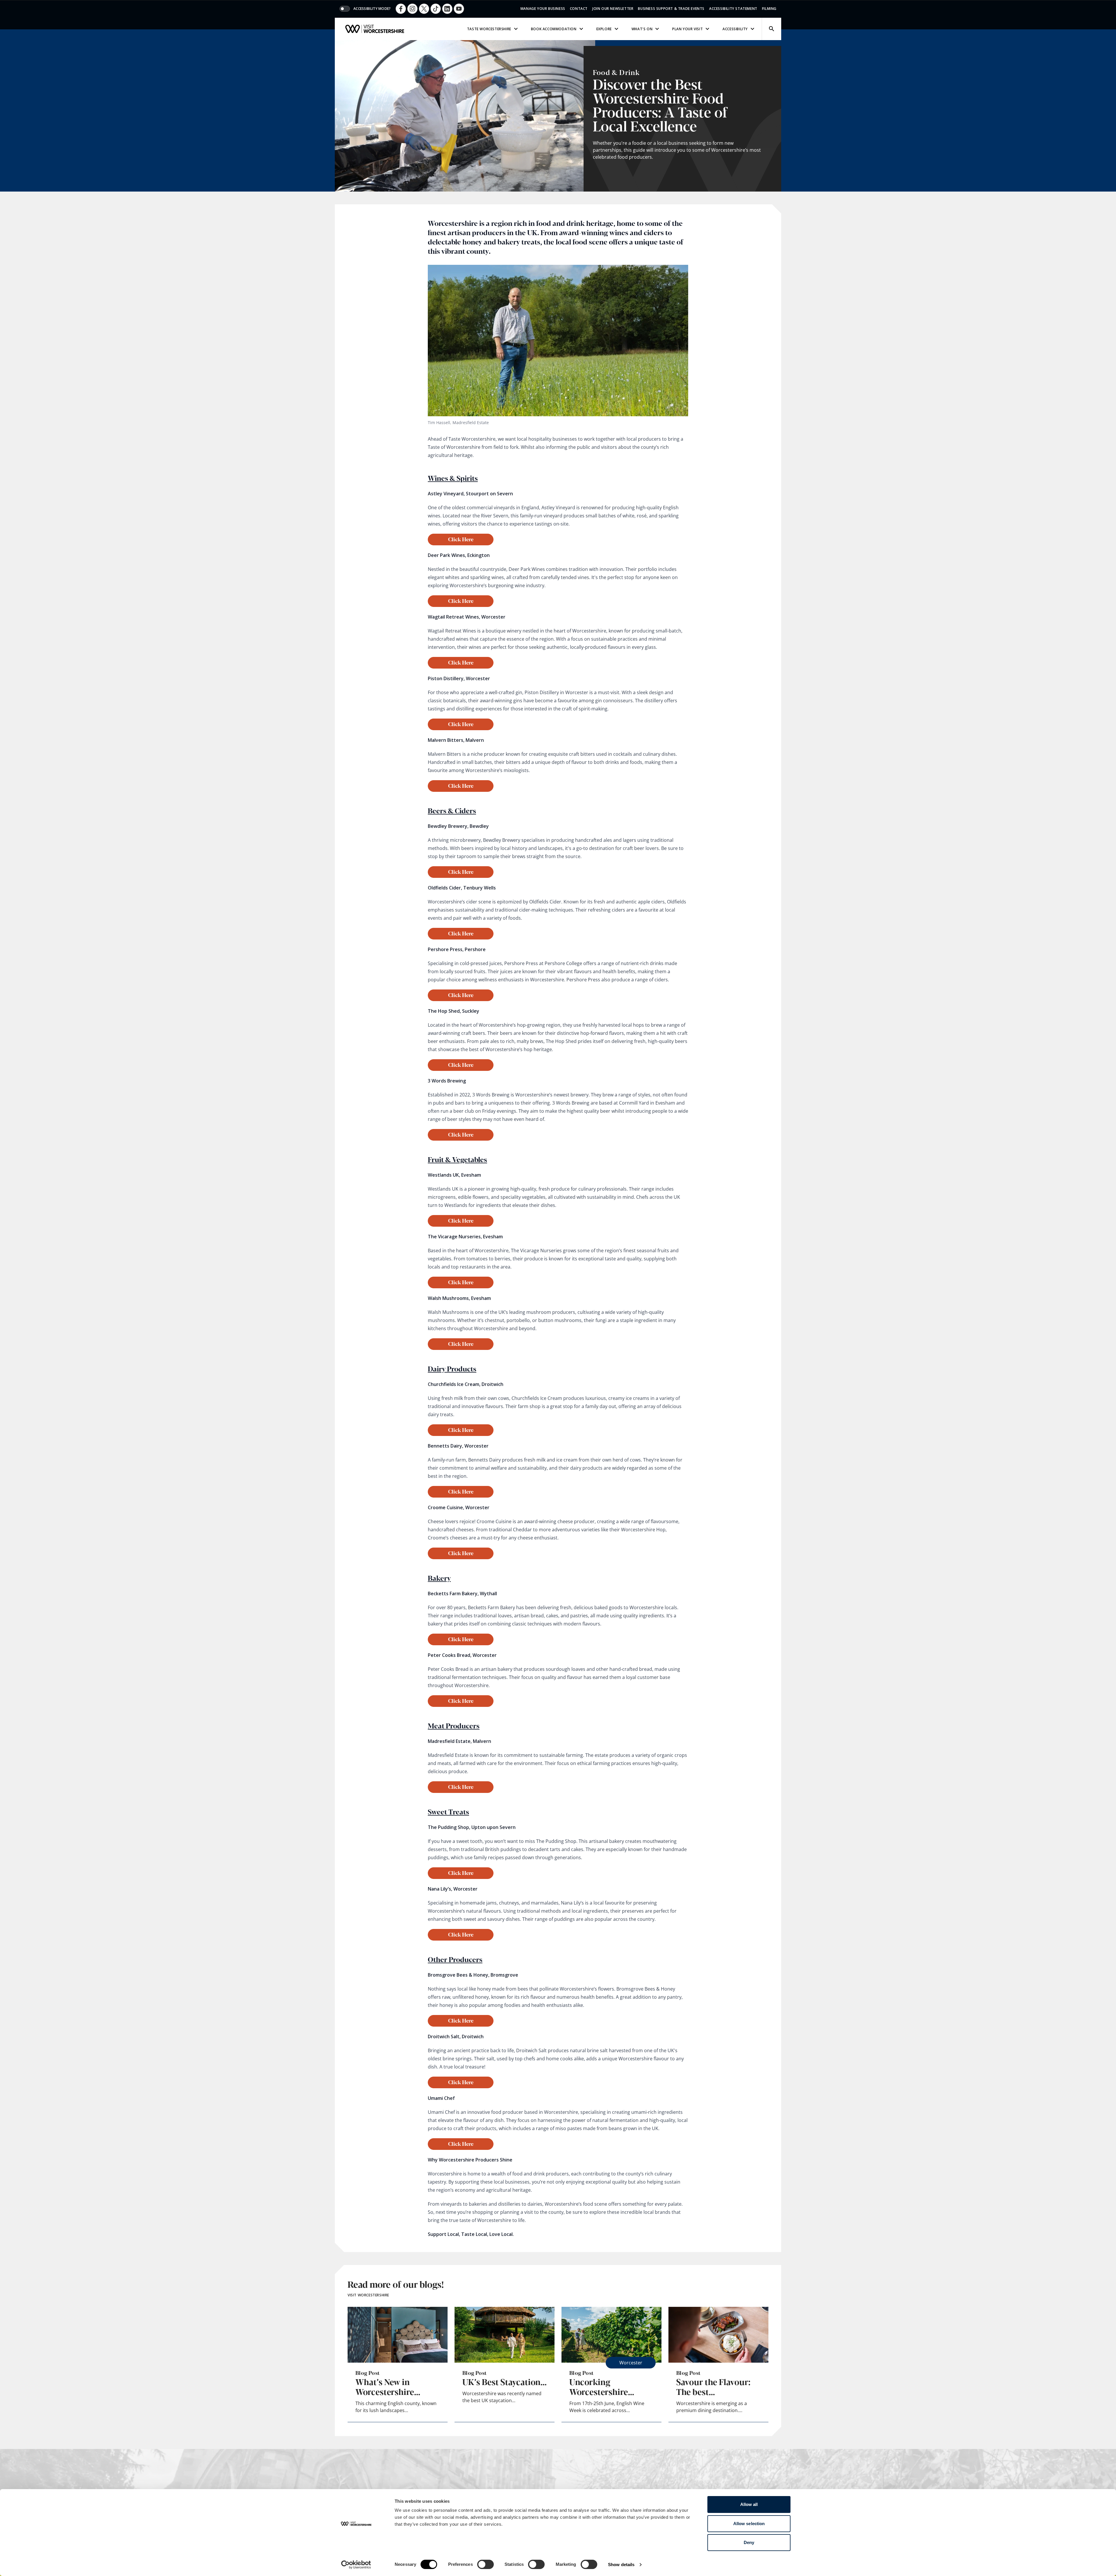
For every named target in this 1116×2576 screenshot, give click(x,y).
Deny (749, 2542)
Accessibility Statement (733, 9)
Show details (621, 2565)
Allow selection (749, 2524)
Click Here (461, 539)
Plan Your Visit (687, 29)
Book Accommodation (554, 29)
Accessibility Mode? (372, 9)
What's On (642, 29)
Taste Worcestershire (489, 29)
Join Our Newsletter (613, 9)
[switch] (485, 2564)
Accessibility (735, 29)
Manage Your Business (543, 9)
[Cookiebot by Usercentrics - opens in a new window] (356, 2565)
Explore (604, 29)
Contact (579, 9)
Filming (769, 9)
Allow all (749, 2504)
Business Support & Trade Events (671, 9)
